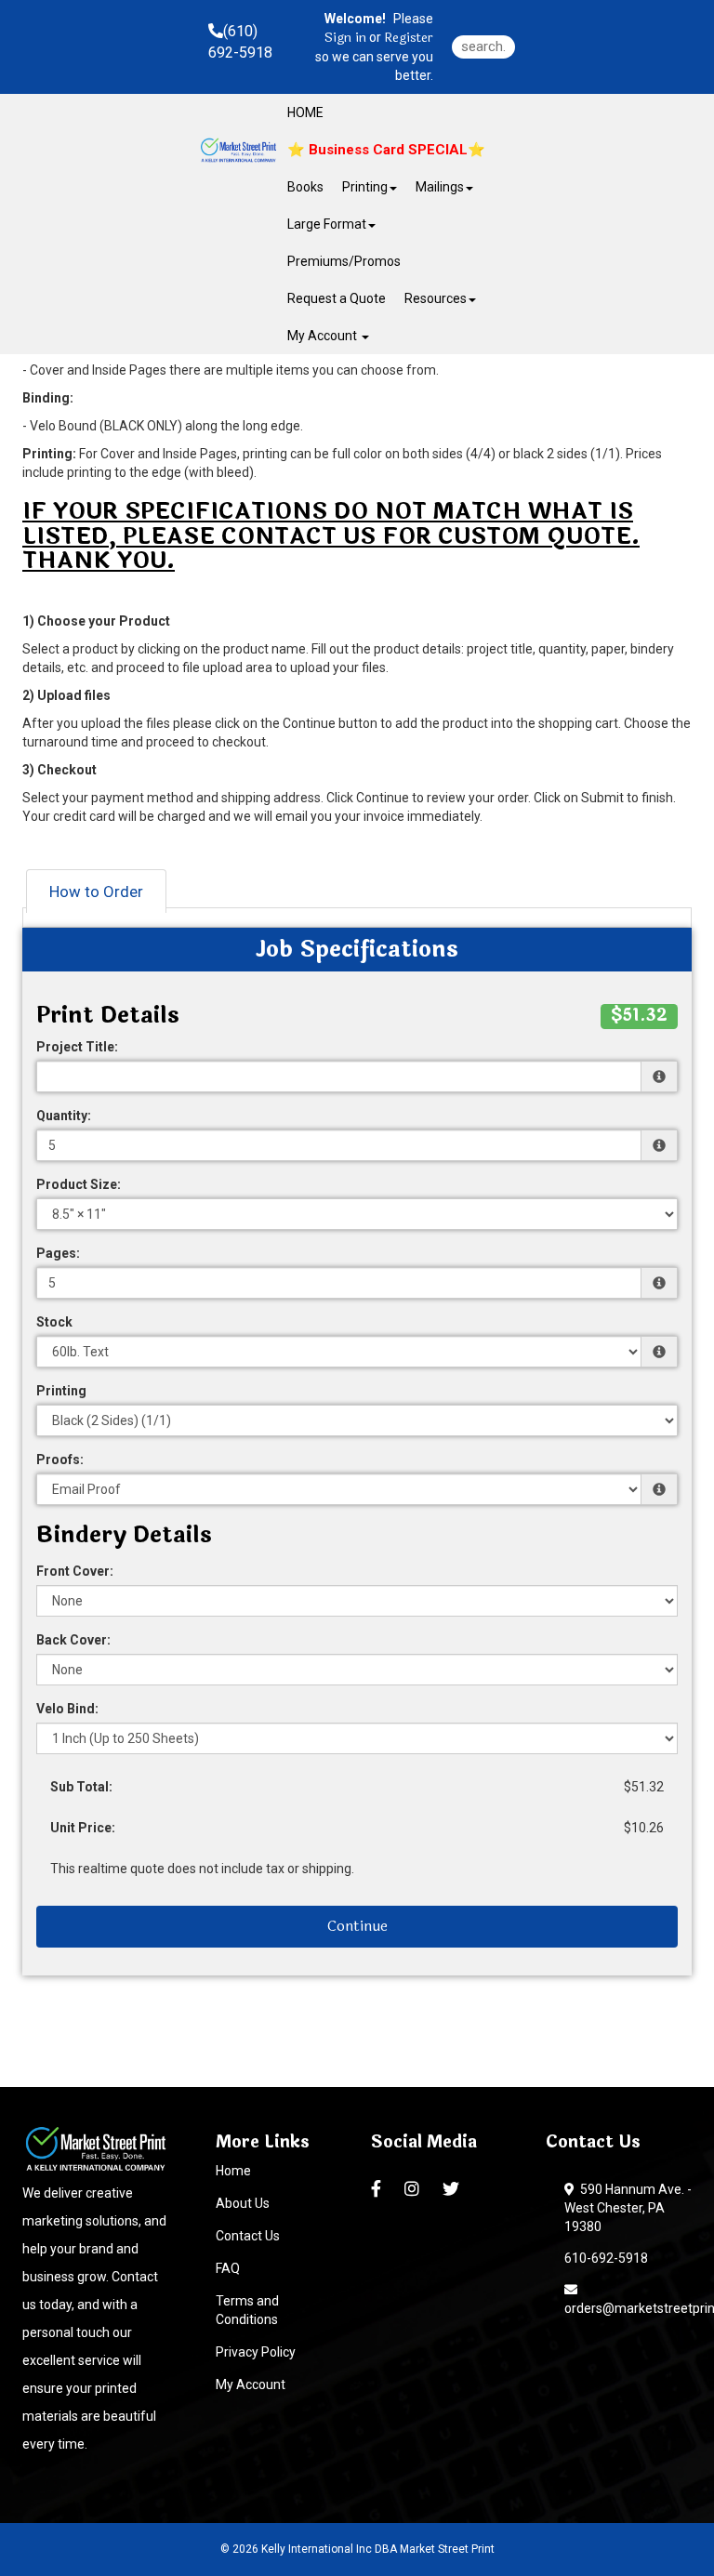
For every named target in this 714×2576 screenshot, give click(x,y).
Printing (61, 1391)
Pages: (58, 1253)
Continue (357, 1926)
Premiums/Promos (344, 261)
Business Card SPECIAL (386, 150)
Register (409, 38)
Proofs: (60, 1460)
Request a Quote (337, 298)
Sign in (345, 38)
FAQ (228, 2268)
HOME (305, 112)
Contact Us (248, 2236)
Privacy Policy (256, 2352)
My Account (251, 2384)
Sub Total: (81, 1787)
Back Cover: (73, 1640)
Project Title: (77, 1047)
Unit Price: (83, 1828)
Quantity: (64, 1116)
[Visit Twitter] (453, 2189)
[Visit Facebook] (378, 2189)
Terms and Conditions (247, 2310)
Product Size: (79, 1184)
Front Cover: (75, 1571)
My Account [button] (324, 336)
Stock (54, 1322)
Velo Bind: (67, 1709)
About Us (243, 2203)
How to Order (96, 892)
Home (233, 2171)
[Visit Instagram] (414, 2189)
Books (305, 187)
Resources (436, 298)
